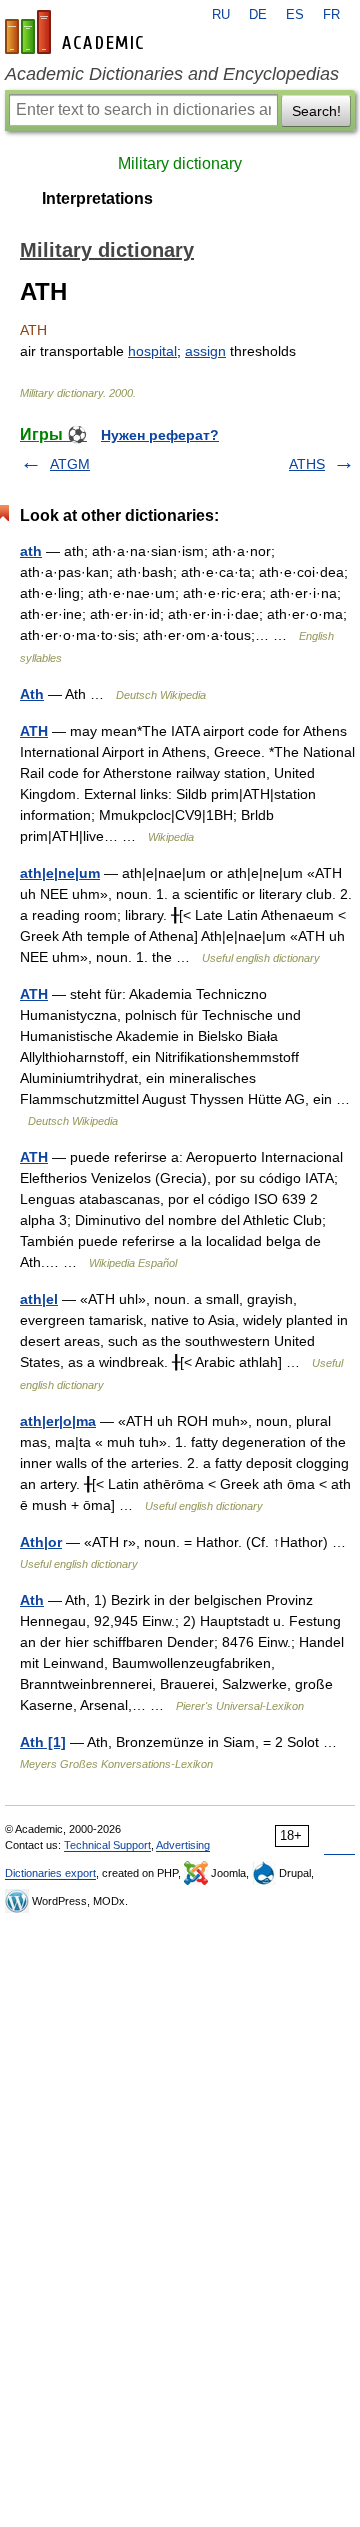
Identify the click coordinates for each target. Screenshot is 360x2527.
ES (295, 15)
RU (221, 15)
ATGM (70, 464)
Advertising (183, 1845)
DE (258, 15)
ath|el (39, 1299)
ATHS (307, 464)
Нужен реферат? (160, 435)
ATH (34, 731)
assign (205, 351)
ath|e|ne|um (60, 873)
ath (31, 551)
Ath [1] (43, 1742)
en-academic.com (77, 32)
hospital (152, 351)
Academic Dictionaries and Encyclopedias (172, 74)
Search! (316, 111)
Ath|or (41, 1542)
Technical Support (107, 1845)
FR (331, 15)
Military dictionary (180, 163)
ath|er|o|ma (58, 1421)
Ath (32, 694)
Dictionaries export (50, 1873)
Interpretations (97, 198)
